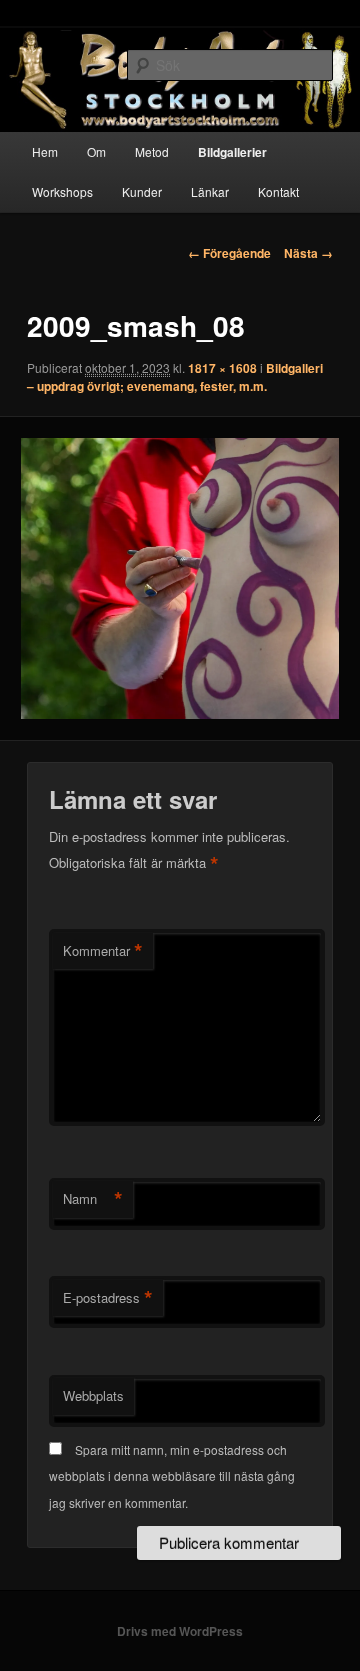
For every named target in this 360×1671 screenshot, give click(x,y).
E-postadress (108, 1298)
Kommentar (103, 951)
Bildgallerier (232, 152)
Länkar (210, 191)
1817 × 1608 (222, 368)
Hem (45, 151)
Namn (93, 1199)
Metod (152, 151)
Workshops (62, 191)
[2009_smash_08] (179, 578)
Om (96, 151)
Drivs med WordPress (180, 1631)
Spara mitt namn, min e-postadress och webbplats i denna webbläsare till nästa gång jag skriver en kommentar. (172, 1476)
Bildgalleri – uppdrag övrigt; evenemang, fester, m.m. (175, 377)
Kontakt (278, 191)
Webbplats (93, 1395)
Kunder (142, 191)
